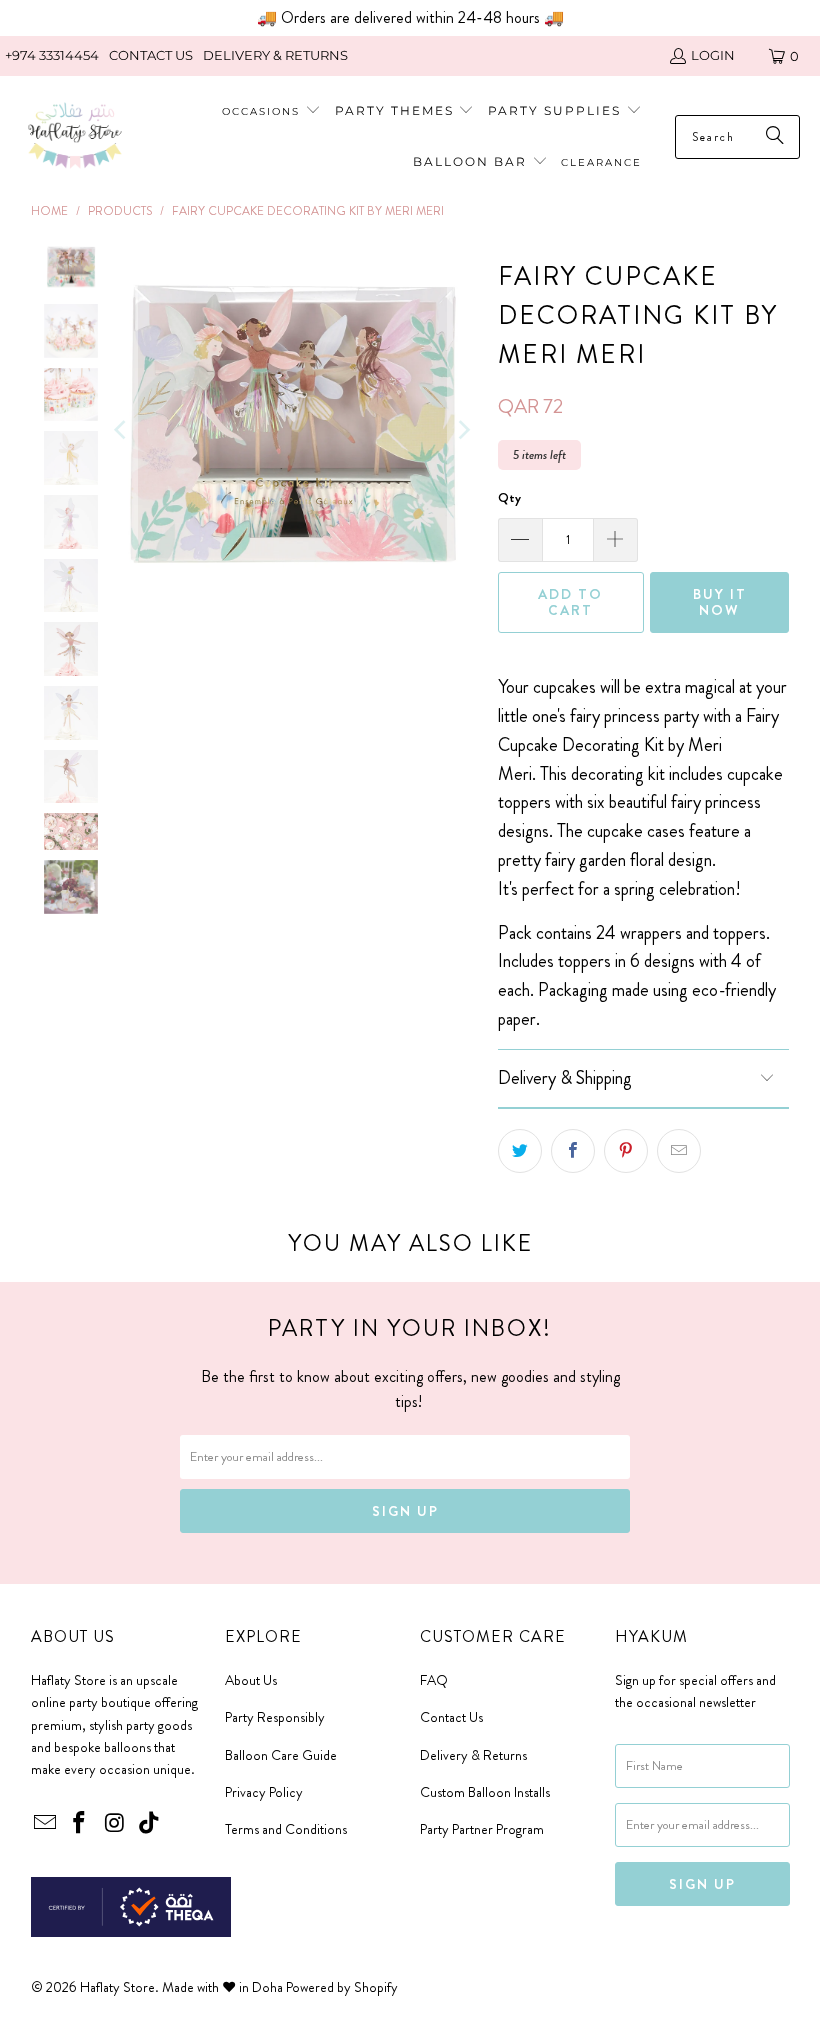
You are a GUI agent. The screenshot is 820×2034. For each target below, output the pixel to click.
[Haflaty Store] (75, 137)
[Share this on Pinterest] (626, 1151)
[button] (405, 111)
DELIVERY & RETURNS (275, 55)
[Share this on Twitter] (520, 1151)
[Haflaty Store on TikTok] (150, 1824)
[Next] (463, 429)
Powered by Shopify (342, 1987)
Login (713, 55)
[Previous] (122, 429)
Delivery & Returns (473, 1755)
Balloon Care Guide (281, 1755)
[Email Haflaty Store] (46, 1824)
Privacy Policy (264, 1792)
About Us (251, 1680)
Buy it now (720, 602)
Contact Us (451, 1717)
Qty (509, 497)
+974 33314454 (52, 55)
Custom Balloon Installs (485, 1792)
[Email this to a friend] (679, 1151)
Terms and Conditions (286, 1829)
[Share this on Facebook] (573, 1151)
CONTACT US (151, 55)
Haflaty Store (117, 1987)
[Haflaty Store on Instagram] (115, 1824)
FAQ (434, 1680)
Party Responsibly (275, 1717)
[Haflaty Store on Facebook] (80, 1824)
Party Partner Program (482, 1829)
